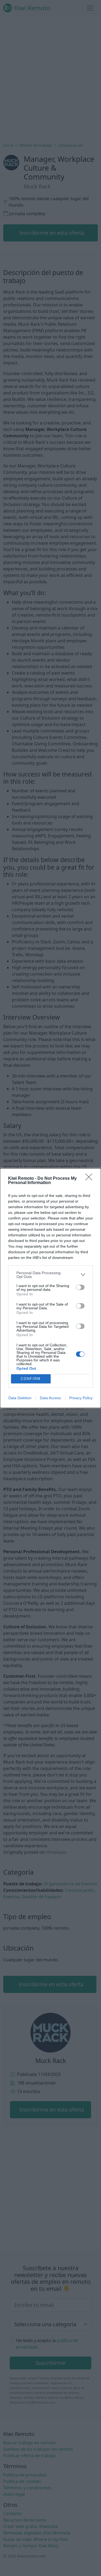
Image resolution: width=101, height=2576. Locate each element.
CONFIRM (31, 1379)
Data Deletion (20, 1398)
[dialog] (50, 1288)
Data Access (50, 1398)
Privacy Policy (81, 1398)
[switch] (80, 1287)
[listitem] (50, 1275)
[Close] (90, 1179)
